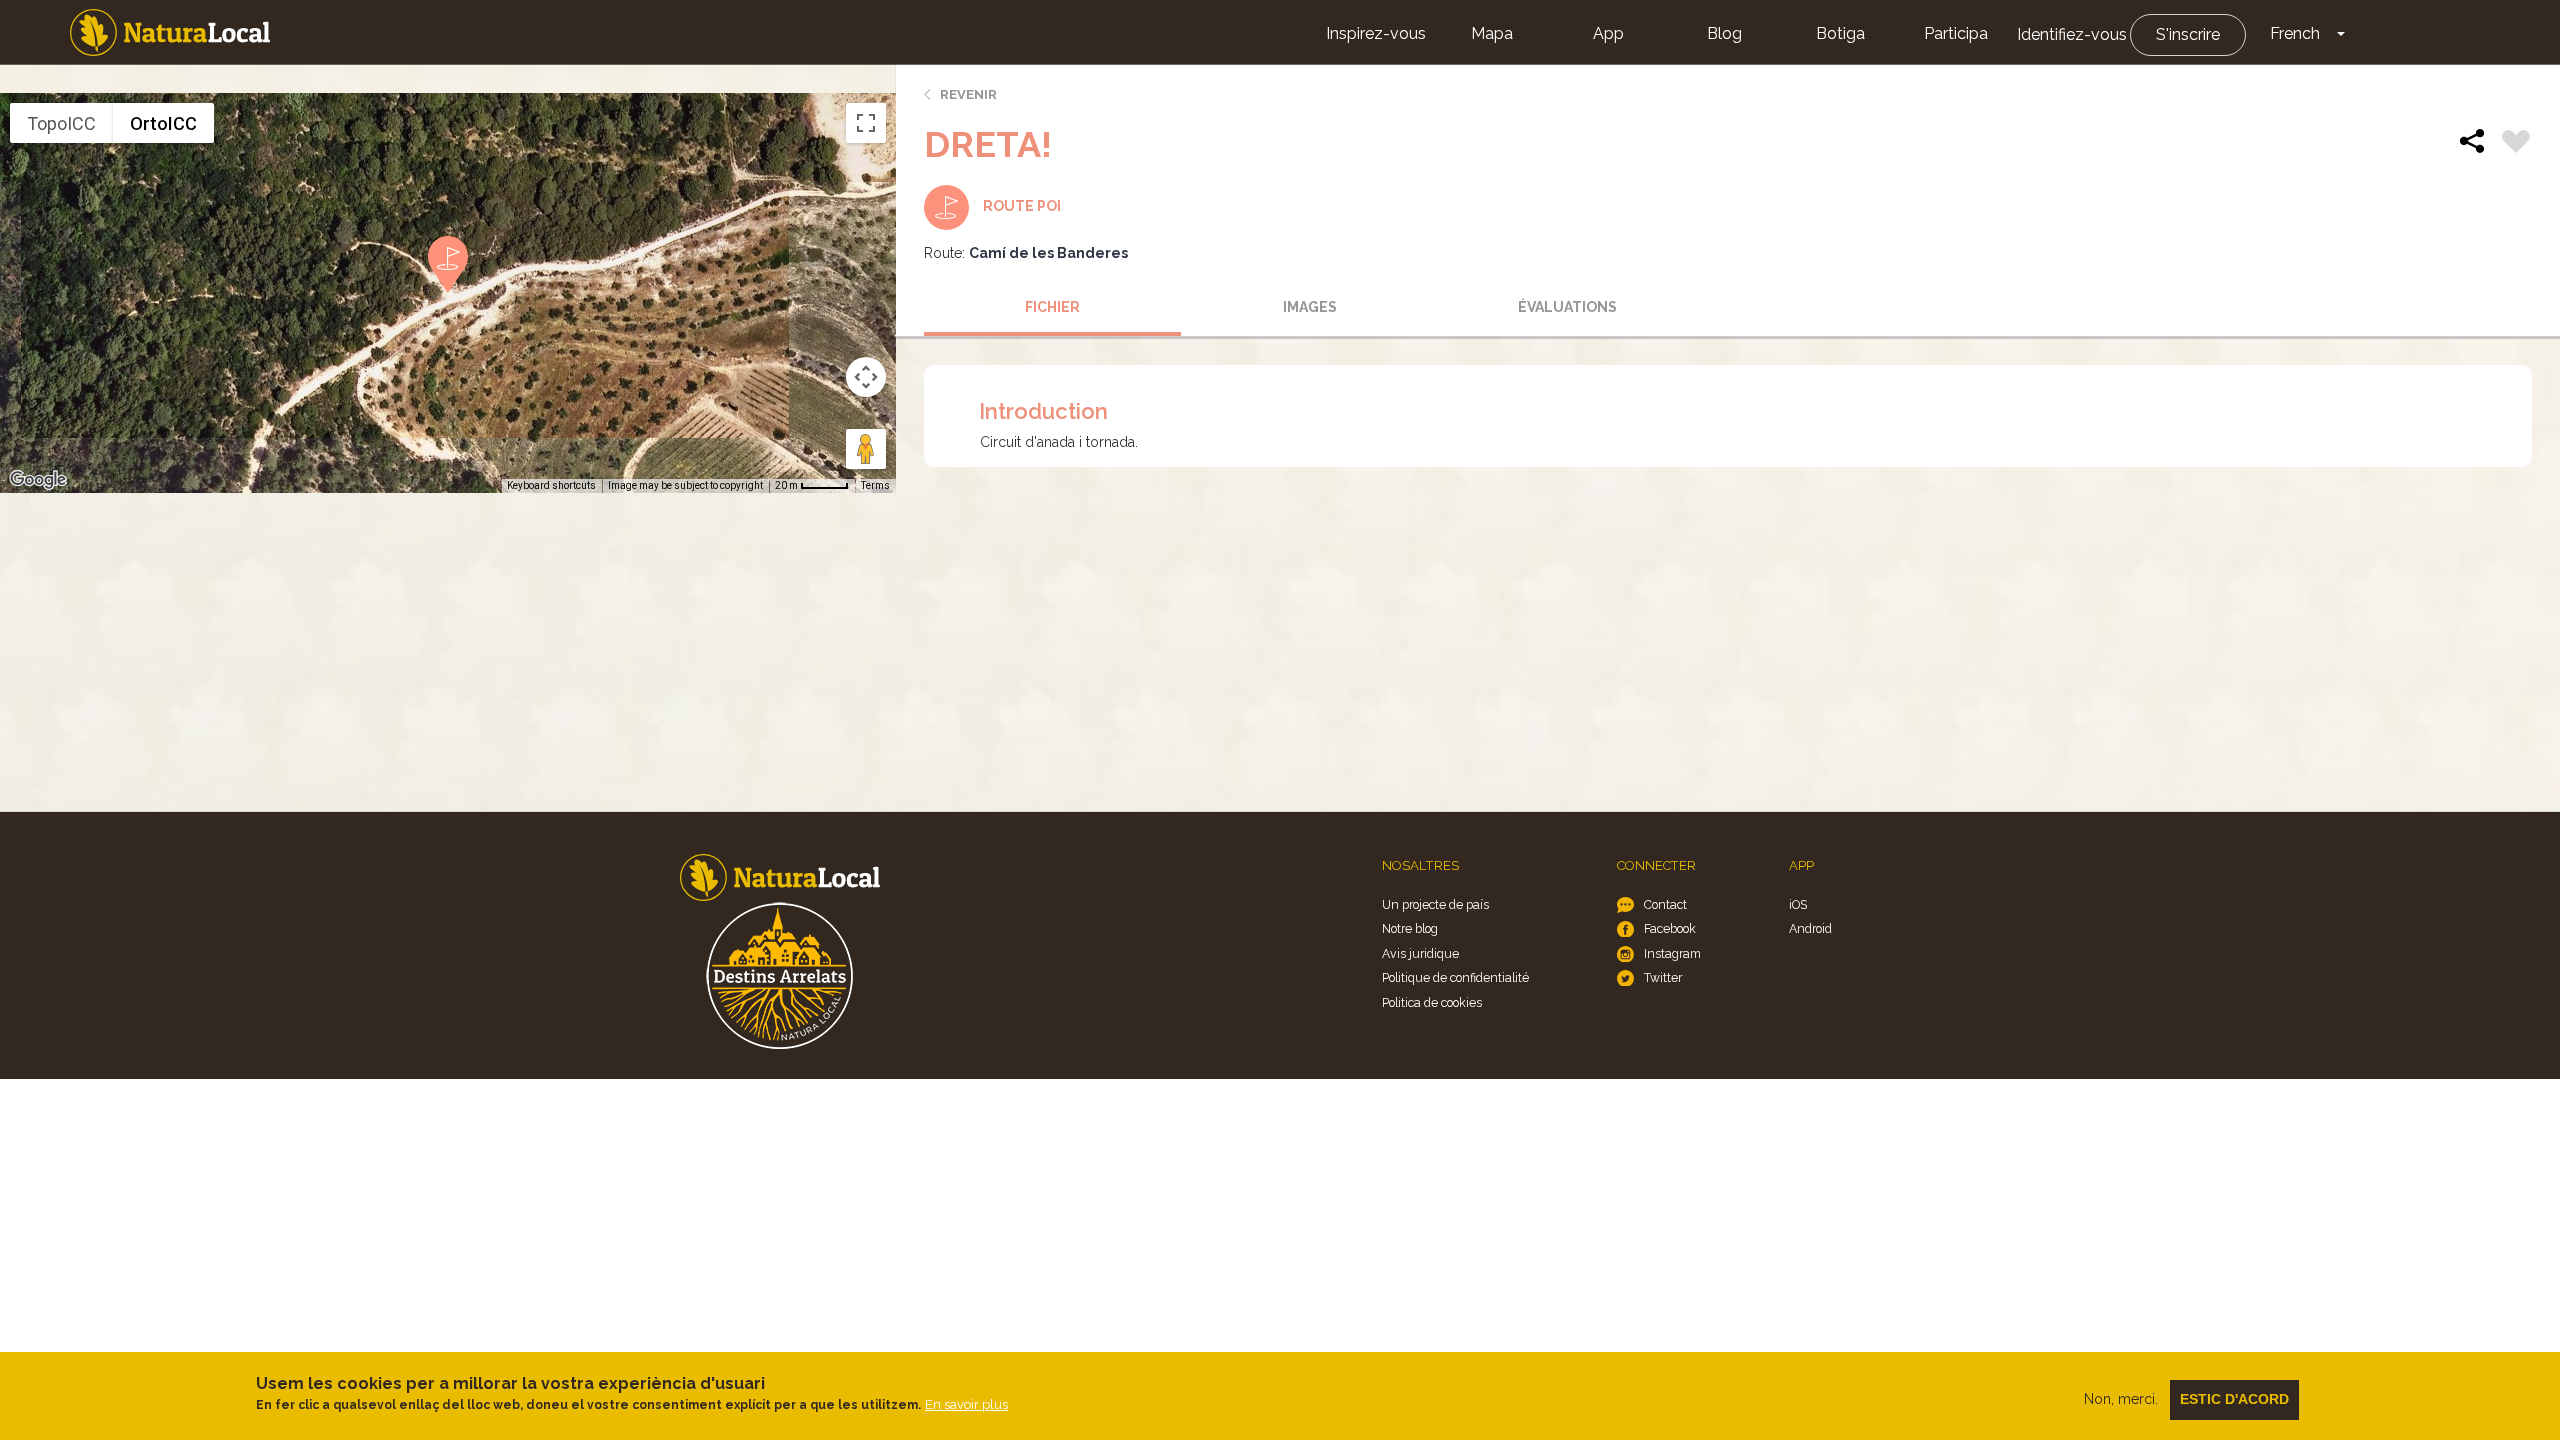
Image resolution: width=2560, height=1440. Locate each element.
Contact (1665, 904)
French (2295, 33)
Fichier (1052, 307)
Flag (2516, 144)
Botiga (1840, 33)
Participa (1956, 33)
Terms (875, 485)
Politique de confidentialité (1455, 977)
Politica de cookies (1432, 1002)
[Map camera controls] (866, 377)
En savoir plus (966, 1404)
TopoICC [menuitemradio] (61, 123)
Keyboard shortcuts (551, 485)
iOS (1798, 904)
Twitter (1663, 977)
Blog (1724, 33)
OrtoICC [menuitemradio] (163, 123)
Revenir (968, 94)
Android (1810, 928)
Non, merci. (2121, 1399)
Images (1310, 307)
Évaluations (1567, 307)
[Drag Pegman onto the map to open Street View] (866, 449)
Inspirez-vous (1376, 33)
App (1608, 33)
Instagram (1672, 953)
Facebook (1670, 928)
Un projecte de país (1435, 904)
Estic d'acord (2234, 1399)
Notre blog (1410, 928)
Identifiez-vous (2072, 34)
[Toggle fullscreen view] (866, 123)
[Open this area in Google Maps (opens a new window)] (38, 480)
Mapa (1492, 33)
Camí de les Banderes (1048, 253)
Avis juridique (1420, 953)
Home (170, 32)
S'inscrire (2188, 34)
